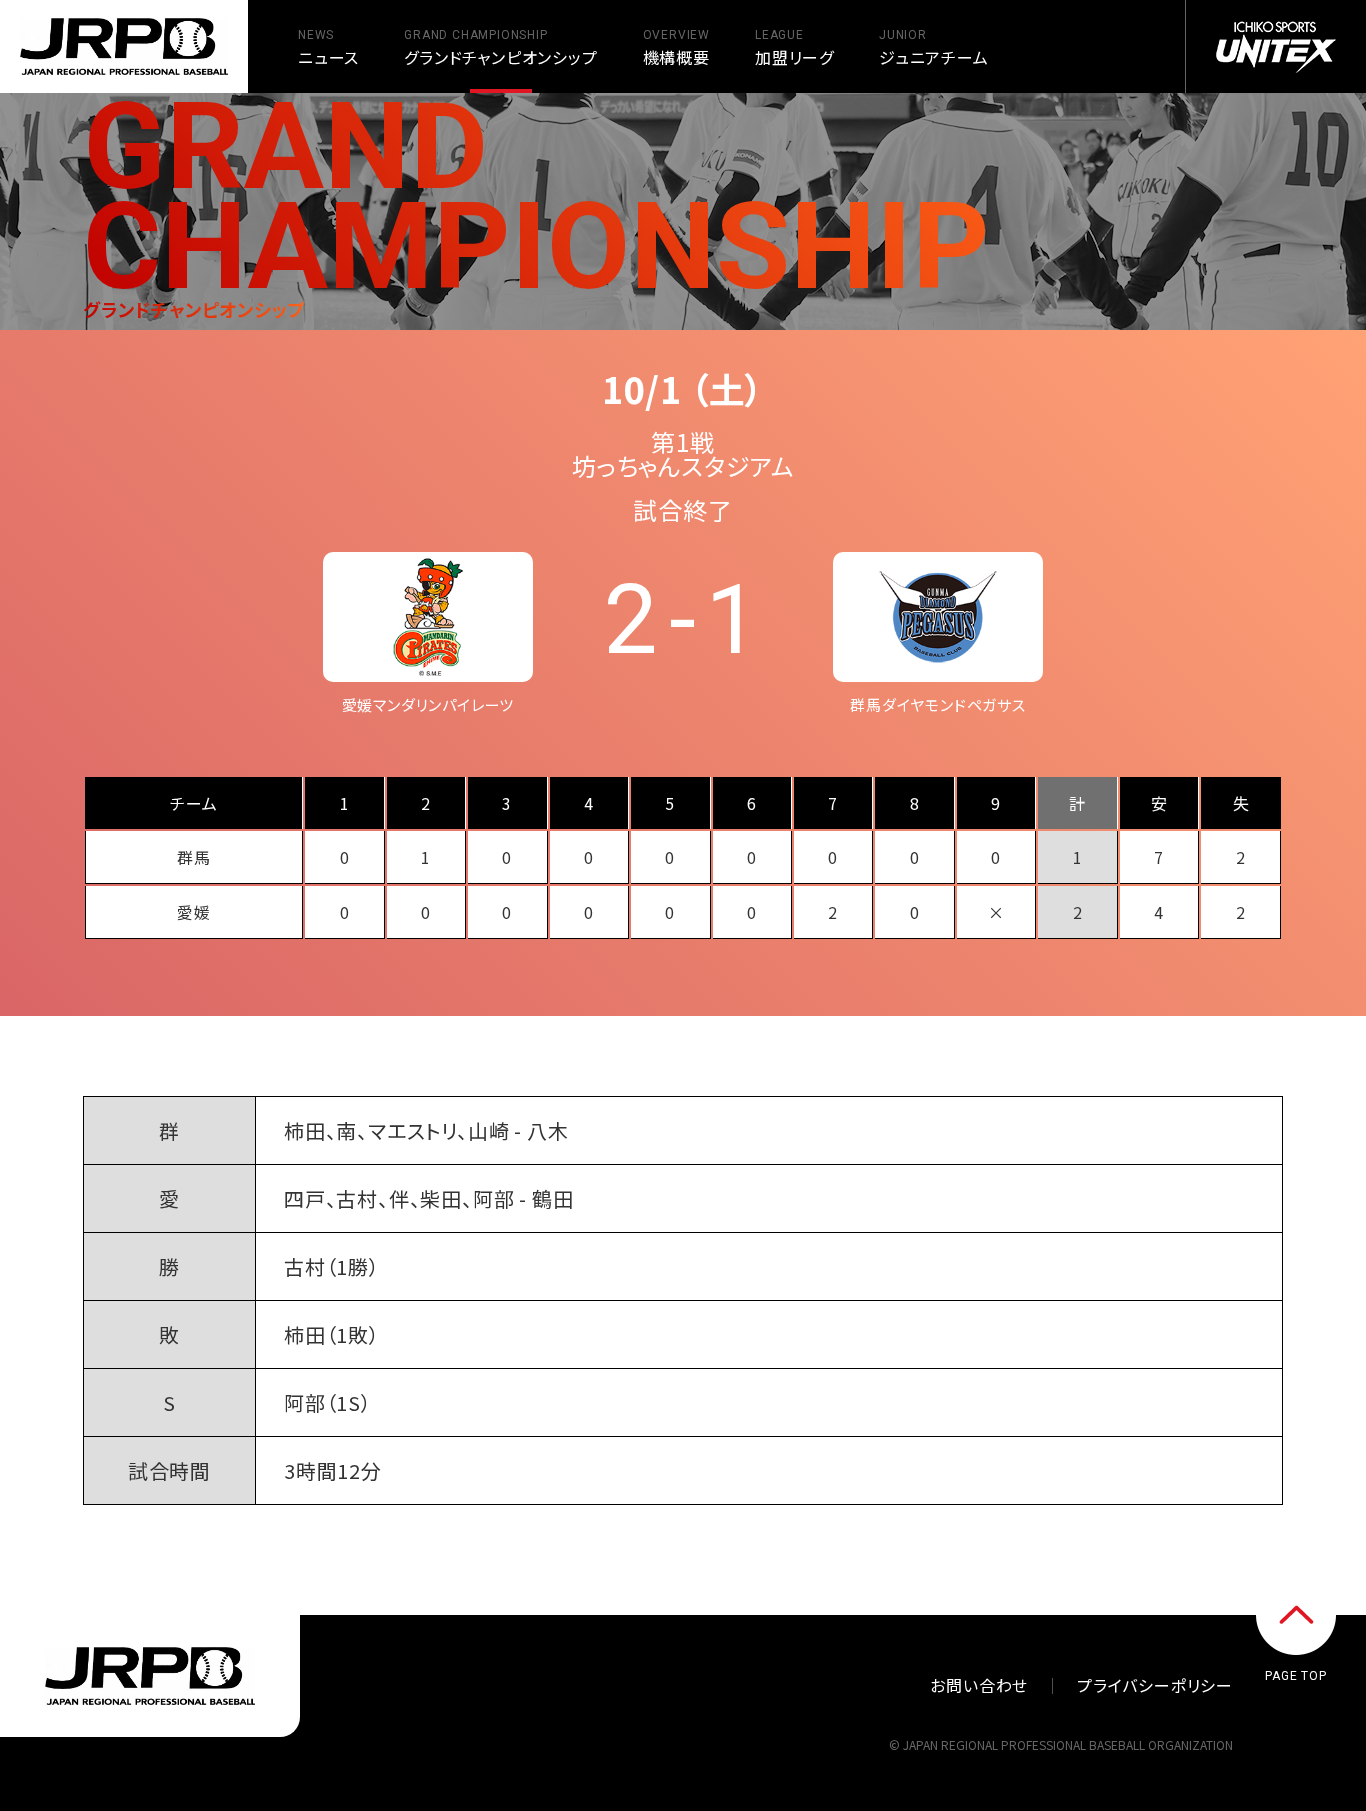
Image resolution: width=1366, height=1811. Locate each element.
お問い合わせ (979, 1685)
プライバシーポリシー (1155, 1685)
